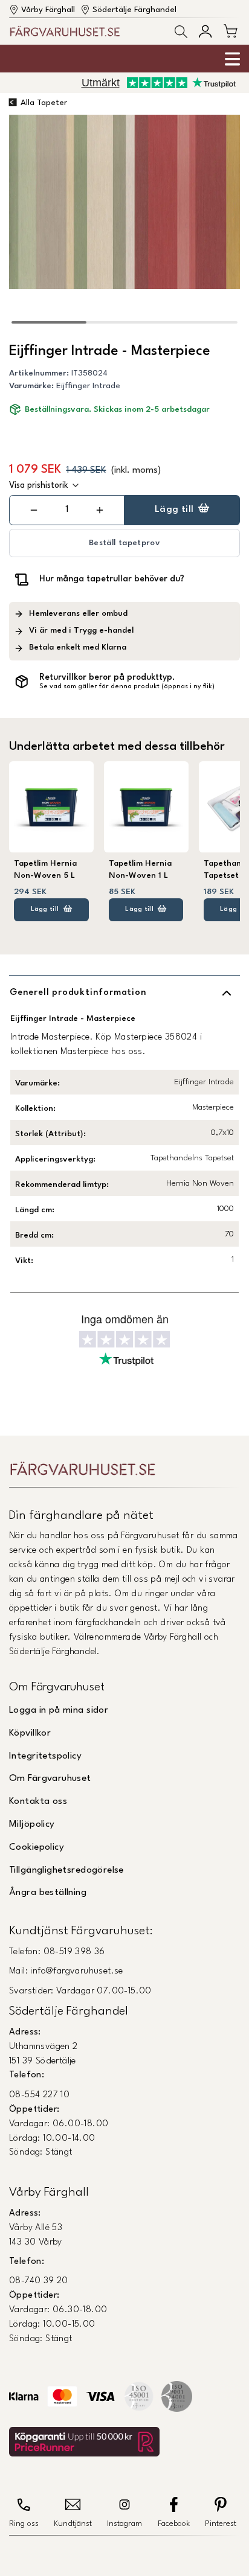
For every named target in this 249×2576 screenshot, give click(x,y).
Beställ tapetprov (124, 543)
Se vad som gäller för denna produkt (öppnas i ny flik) (127, 687)
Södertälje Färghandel (134, 10)
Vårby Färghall (48, 10)
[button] (181, 32)
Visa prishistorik (39, 485)
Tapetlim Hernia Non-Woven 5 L (45, 870)
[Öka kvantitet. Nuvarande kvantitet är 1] (100, 510)
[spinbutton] (67, 510)
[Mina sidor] (205, 31)
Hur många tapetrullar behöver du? (112, 579)
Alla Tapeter (44, 103)
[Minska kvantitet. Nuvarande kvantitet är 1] (34, 510)
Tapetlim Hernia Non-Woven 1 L (140, 870)
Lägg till (174, 510)
